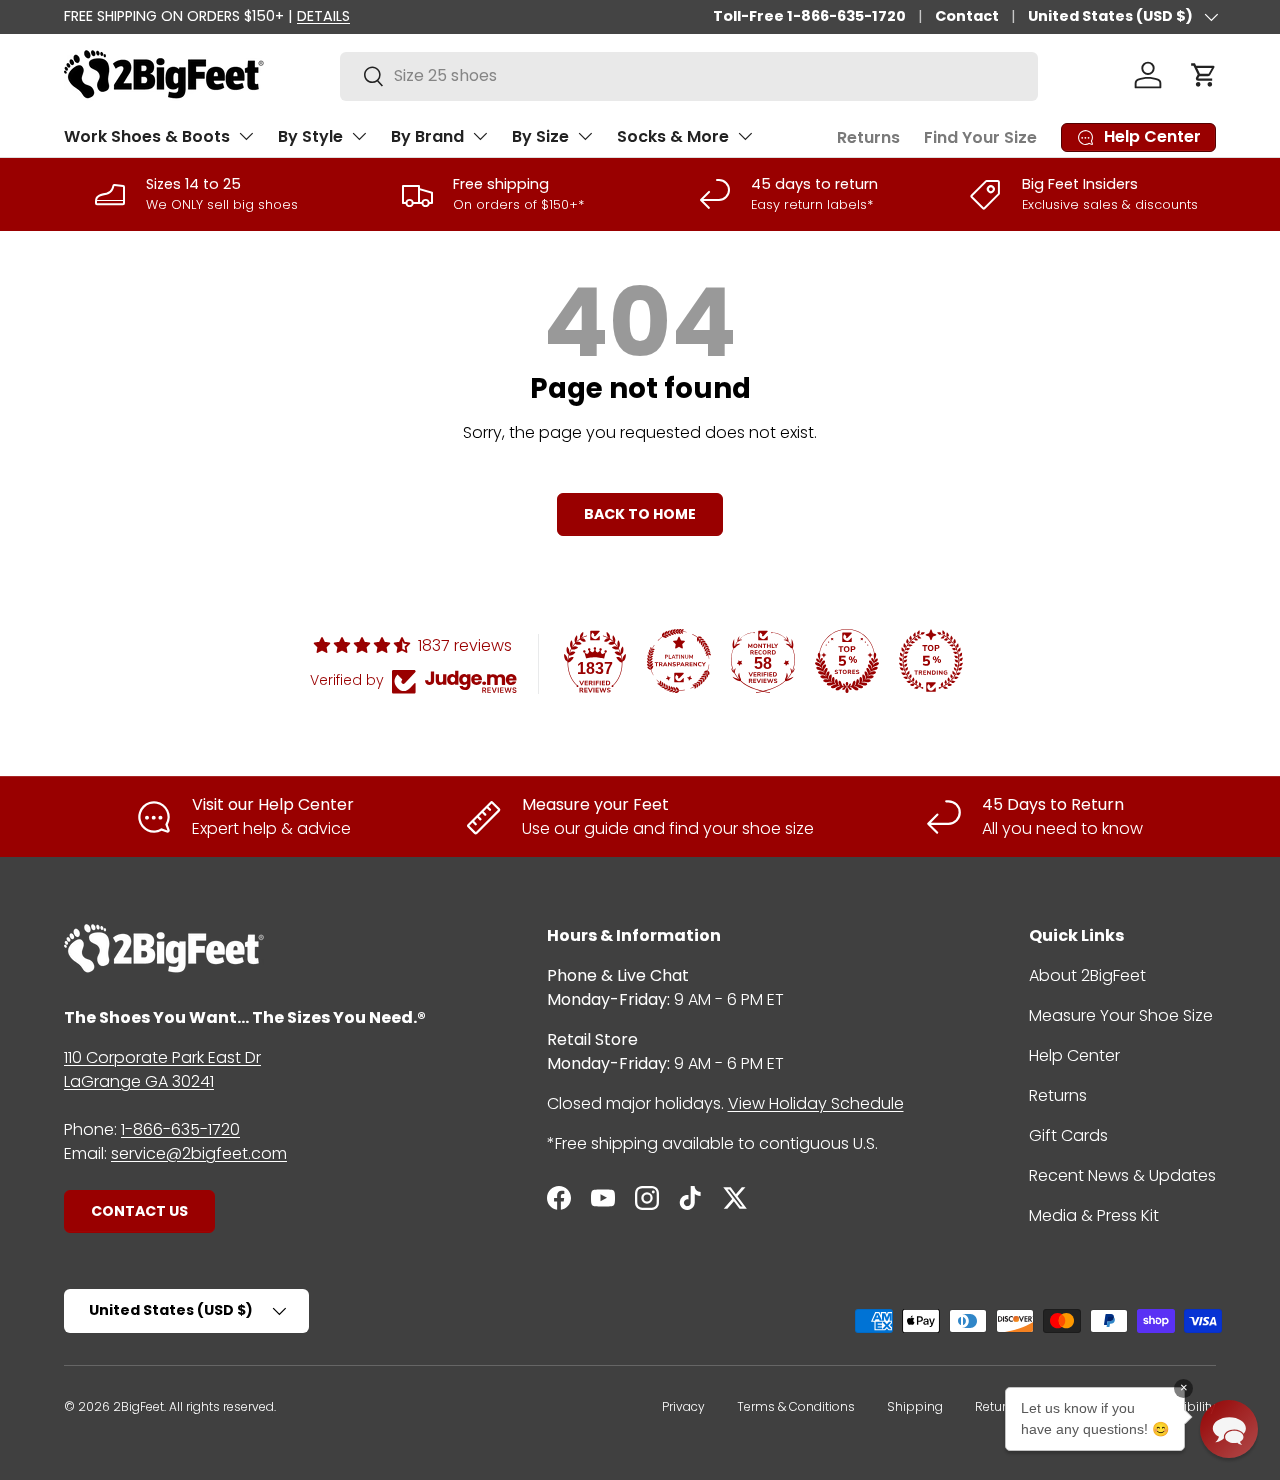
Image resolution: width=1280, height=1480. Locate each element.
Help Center (1074, 1055)
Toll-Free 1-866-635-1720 (809, 16)
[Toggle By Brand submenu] (480, 136)
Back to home (640, 514)
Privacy (683, 1406)
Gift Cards (1068, 1135)
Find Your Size (980, 137)
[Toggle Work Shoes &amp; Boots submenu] (246, 136)
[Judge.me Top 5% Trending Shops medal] (931, 661)
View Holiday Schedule (816, 1103)
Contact (967, 16)
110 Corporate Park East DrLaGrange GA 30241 (162, 1069)
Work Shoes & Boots (147, 136)
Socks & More (673, 136)
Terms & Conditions (796, 1406)
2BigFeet (138, 1406)
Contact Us (139, 1211)
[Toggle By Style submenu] (359, 136)
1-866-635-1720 (180, 1129)
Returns (868, 137)
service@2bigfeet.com (199, 1153)
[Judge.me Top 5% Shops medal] (847, 661)
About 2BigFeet (1087, 975)
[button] (1204, 75)
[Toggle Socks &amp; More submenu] (745, 136)
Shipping (915, 1406)
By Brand (427, 136)
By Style (310, 136)
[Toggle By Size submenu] (585, 136)
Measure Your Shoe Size (1121, 1015)
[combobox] (689, 75)
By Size (540, 136)
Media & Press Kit (1094, 1215)
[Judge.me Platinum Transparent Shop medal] (679, 661)
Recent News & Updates (1122, 1175)
